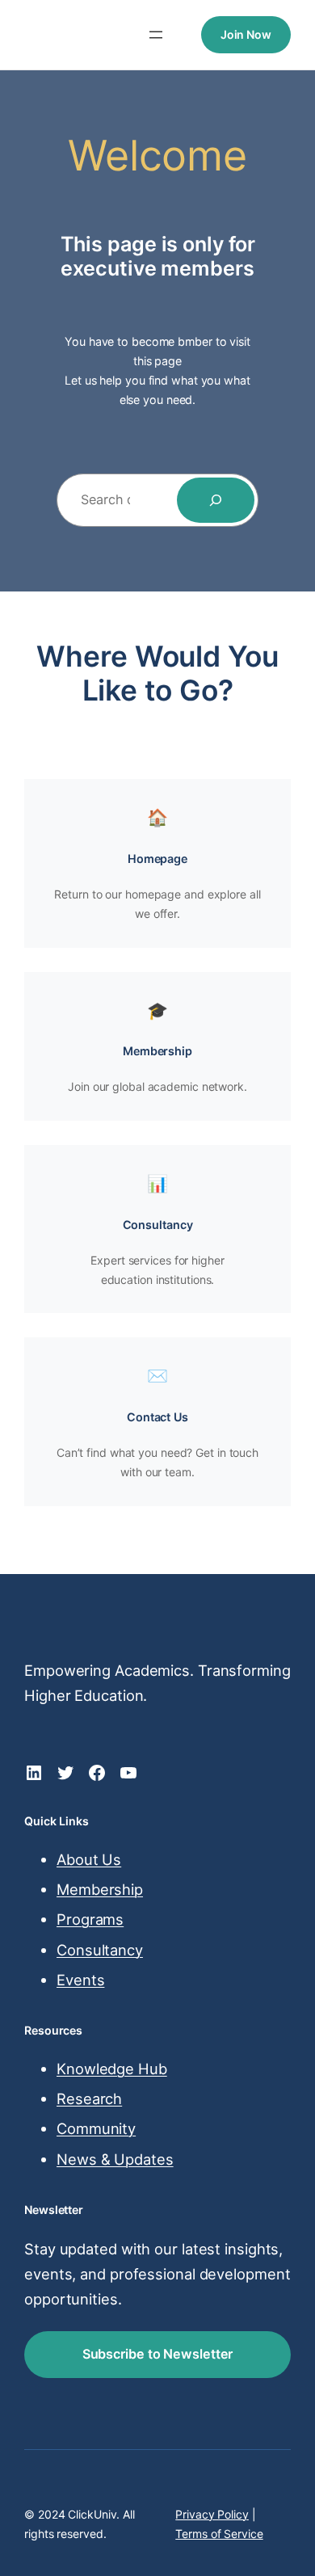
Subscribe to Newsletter (158, 2354)
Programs (90, 1919)
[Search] (216, 500)
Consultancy (158, 1225)
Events (80, 1980)
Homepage (157, 859)
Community (96, 2128)
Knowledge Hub (112, 2069)
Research (89, 2098)
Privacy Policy (212, 2514)
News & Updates (115, 2159)
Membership (157, 1051)
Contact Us (157, 1417)
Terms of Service (219, 2534)
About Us (89, 1859)
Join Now (246, 34)
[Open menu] (156, 35)
